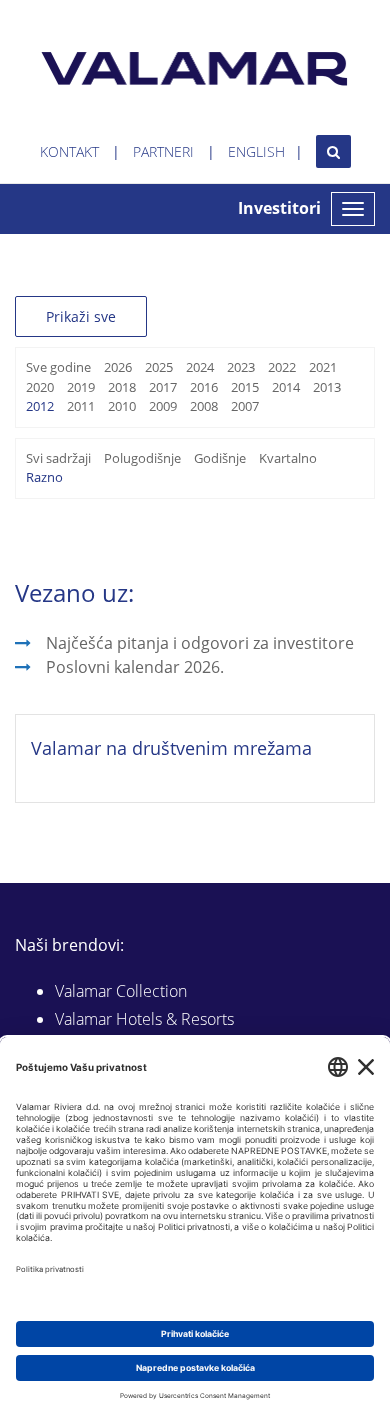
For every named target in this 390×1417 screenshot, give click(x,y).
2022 (282, 367)
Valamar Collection (121, 991)
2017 (163, 387)
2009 (163, 406)
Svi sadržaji (58, 458)
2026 (118, 367)
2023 (241, 367)
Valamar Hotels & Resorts (144, 1019)
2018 (122, 387)
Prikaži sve (81, 316)
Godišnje (220, 458)
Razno (44, 477)
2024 (200, 367)
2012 (40, 406)
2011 (81, 406)
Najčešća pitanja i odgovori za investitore (200, 643)
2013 (327, 387)
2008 (204, 406)
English (256, 151)
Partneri (163, 151)
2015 (245, 387)
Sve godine (58, 367)
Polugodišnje (142, 458)
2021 (323, 367)
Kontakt (69, 151)
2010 (122, 406)
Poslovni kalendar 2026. (135, 667)
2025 (159, 367)
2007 (245, 406)
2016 (204, 387)
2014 (286, 387)
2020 (40, 387)
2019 (81, 387)
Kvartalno (288, 458)
